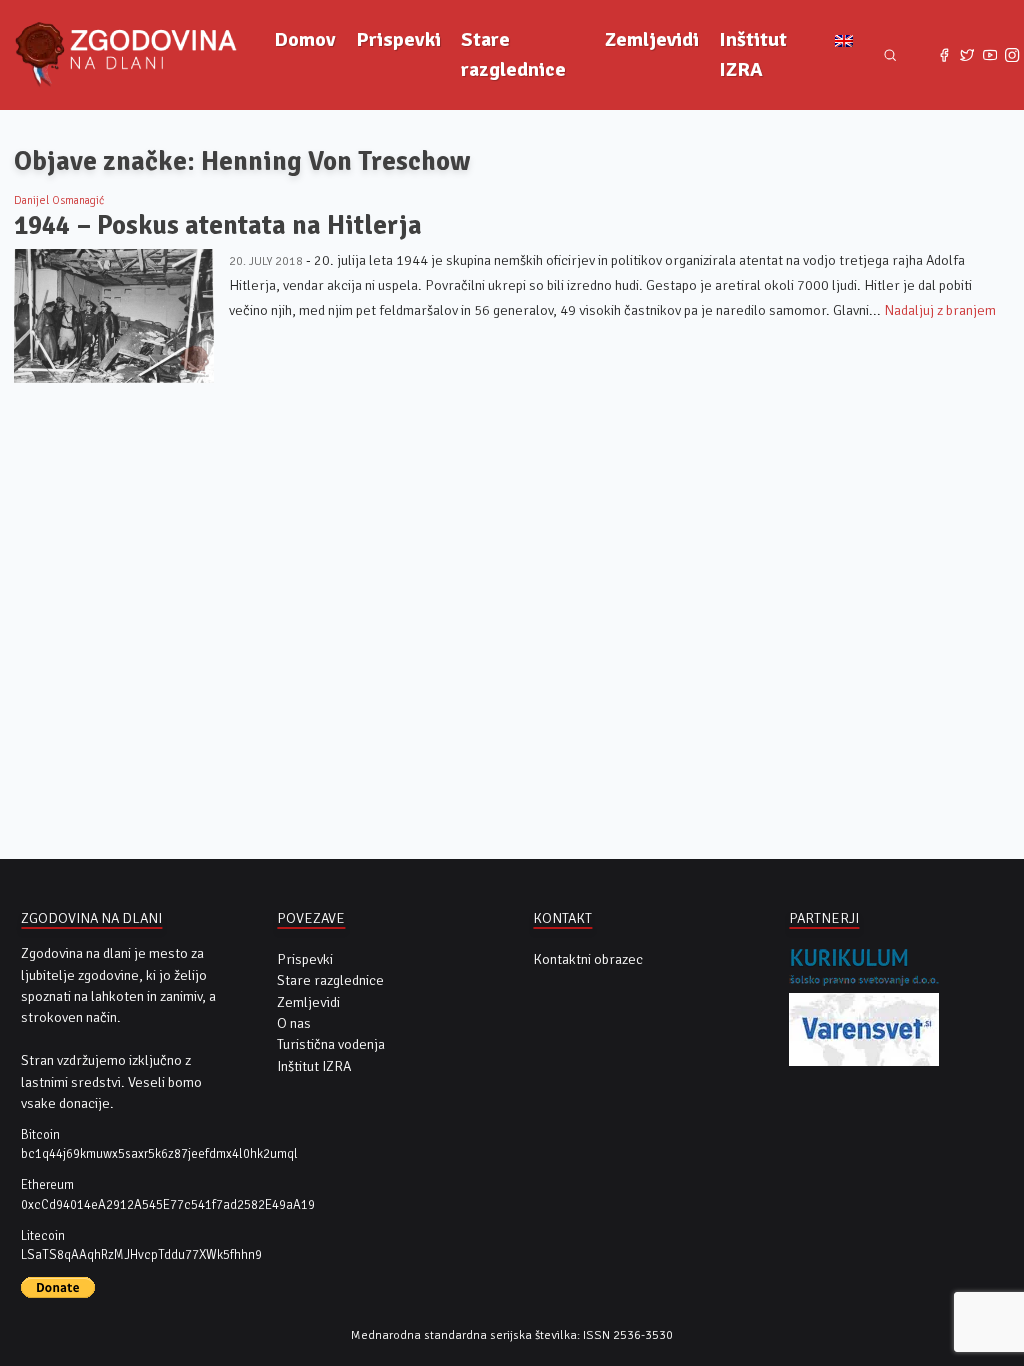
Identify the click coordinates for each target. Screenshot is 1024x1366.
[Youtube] (989, 55)
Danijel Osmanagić (59, 200)
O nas (294, 1023)
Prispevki (398, 39)
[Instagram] (1012, 55)
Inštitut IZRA (753, 54)
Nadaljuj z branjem (940, 310)
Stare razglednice (513, 54)
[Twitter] (967, 55)
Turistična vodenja (331, 1044)
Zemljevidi (652, 39)
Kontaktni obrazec (588, 959)
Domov (305, 39)
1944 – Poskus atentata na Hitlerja (218, 225)
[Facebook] (944, 55)
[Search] (890, 55)
